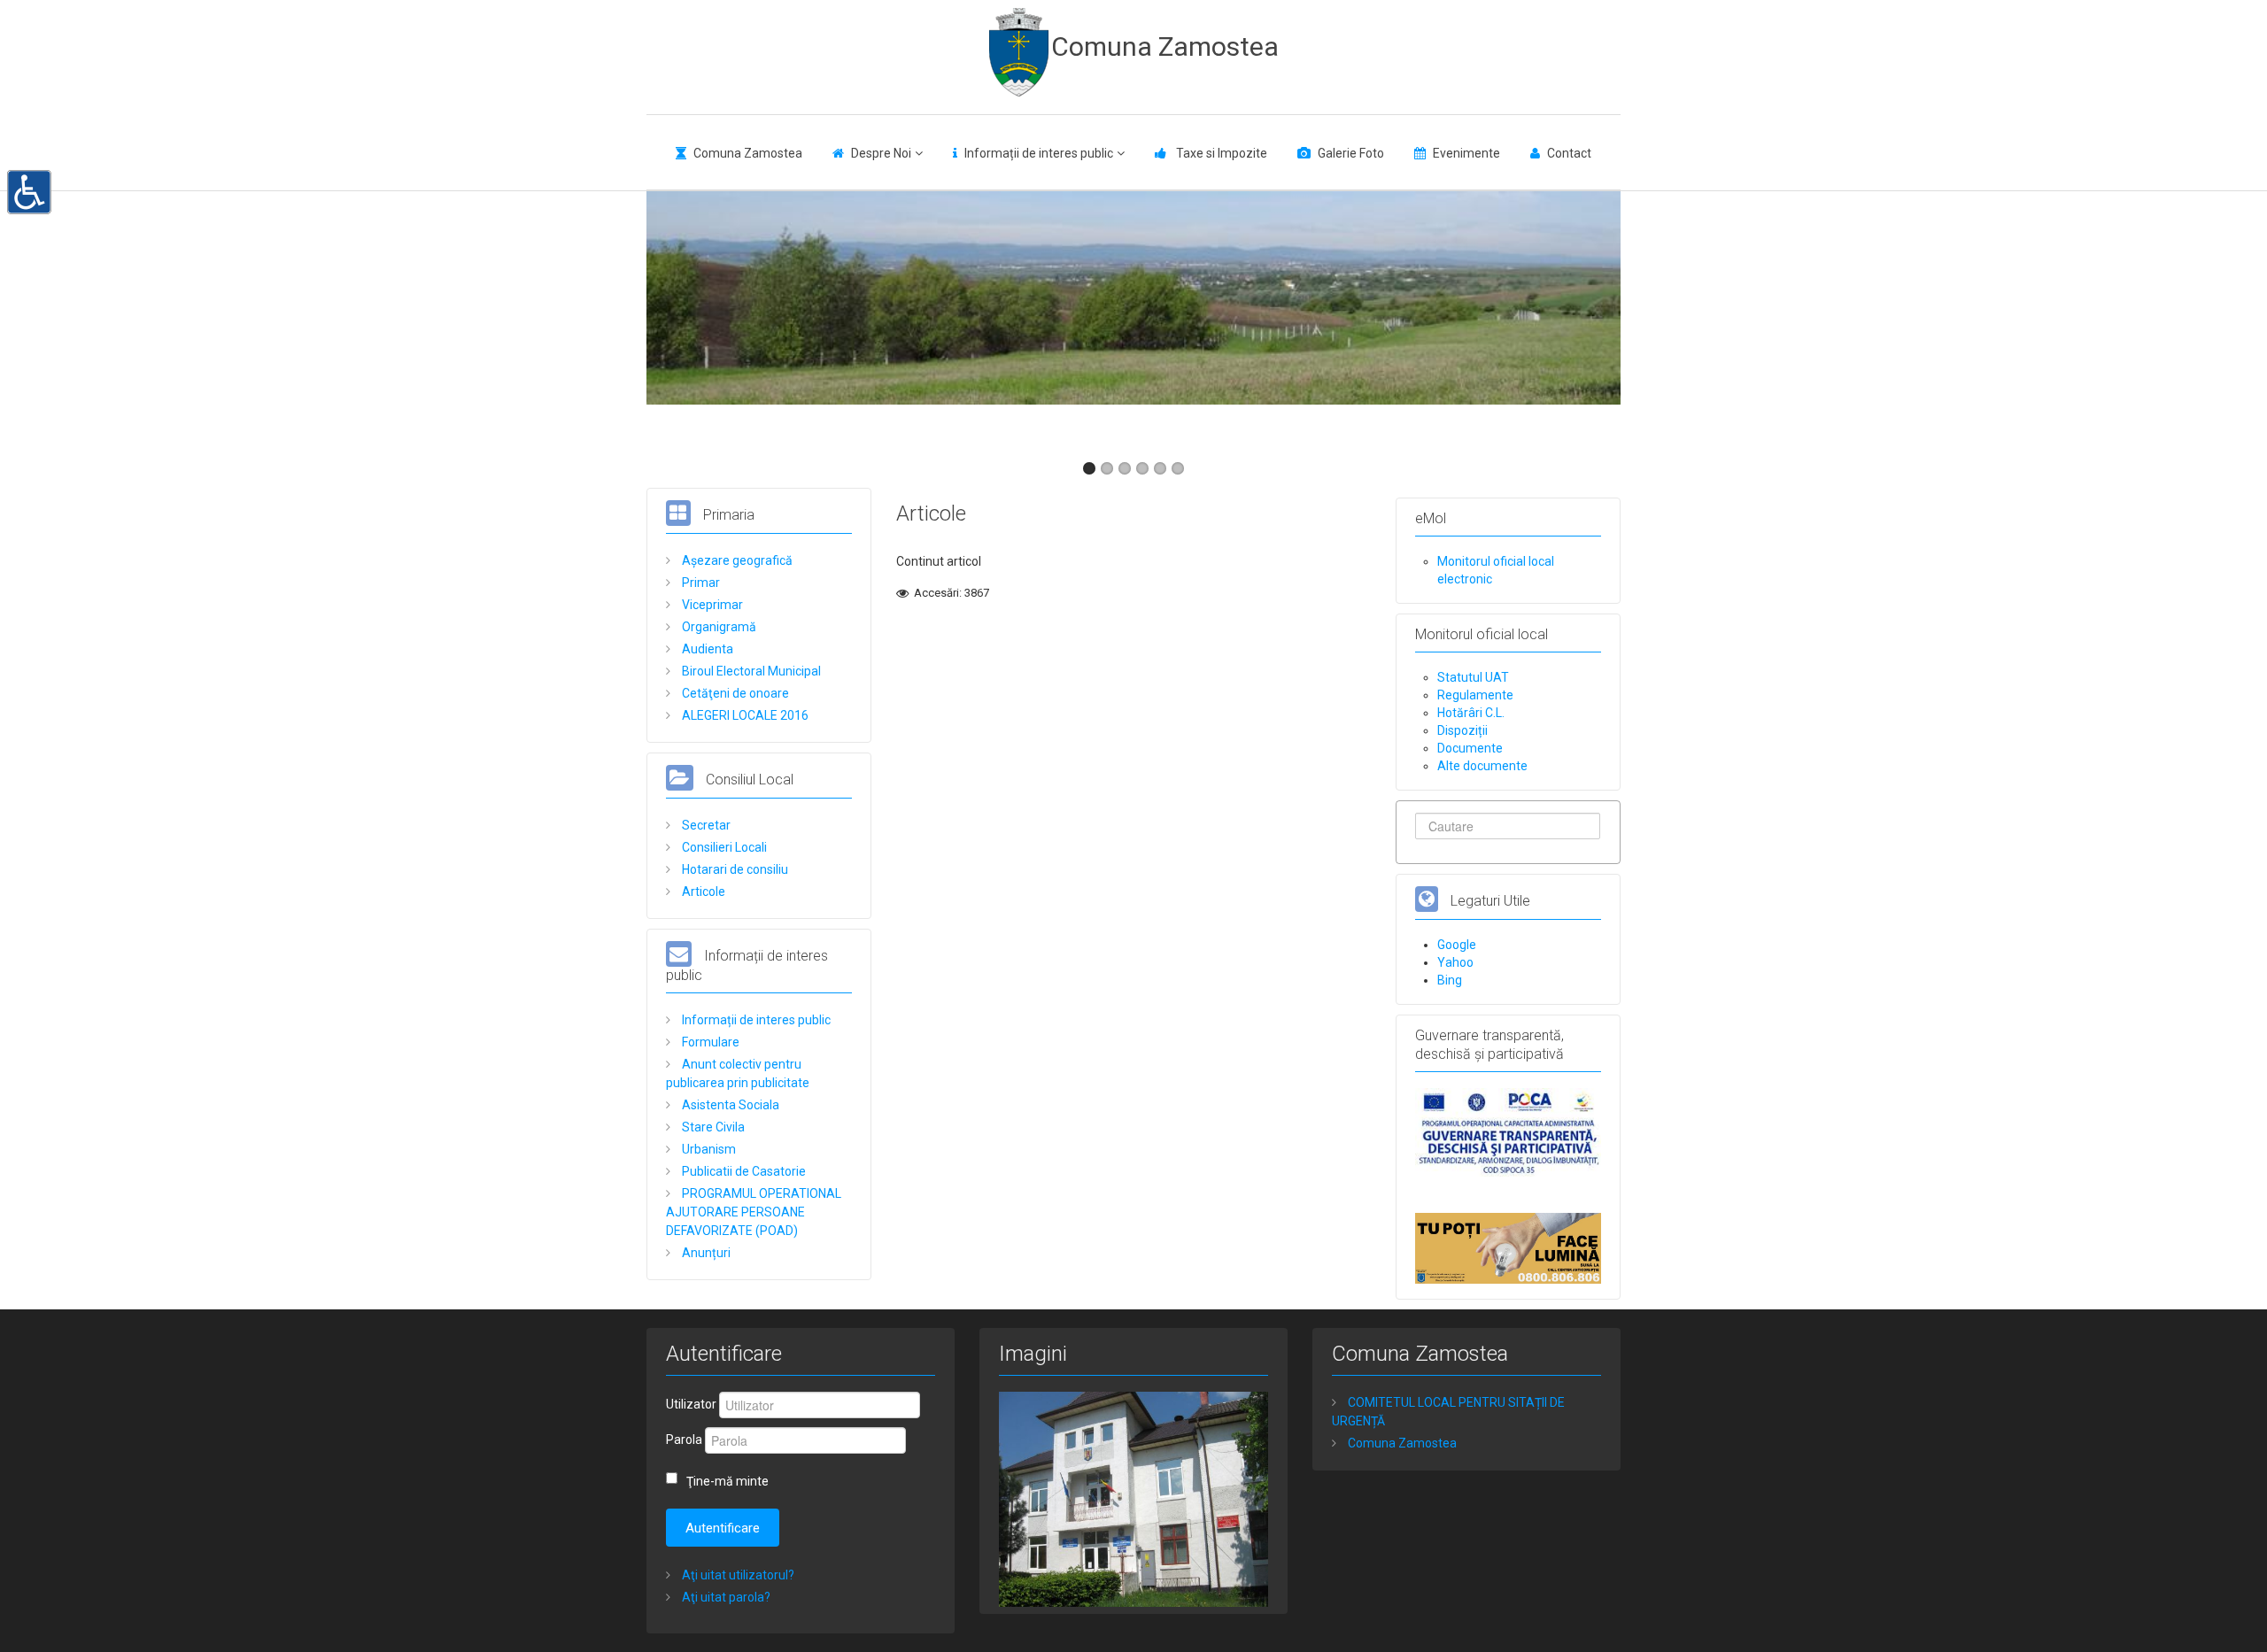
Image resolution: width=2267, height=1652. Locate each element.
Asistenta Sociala (729, 1105)
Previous (669, 319)
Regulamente (1475, 695)
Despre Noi (881, 153)
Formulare (709, 1042)
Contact (1569, 153)
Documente (1470, 748)
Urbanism (708, 1149)
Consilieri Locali (723, 847)
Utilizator (691, 1404)
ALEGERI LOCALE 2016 (744, 715)
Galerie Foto (1351, 153)
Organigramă (718, 627)
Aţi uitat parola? (725, 1597)
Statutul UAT (1473, 677)
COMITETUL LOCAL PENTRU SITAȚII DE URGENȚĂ (1448, 1412)
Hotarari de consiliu (734, 869)
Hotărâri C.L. (1471, 713)
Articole (702, 892)
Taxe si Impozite (1220, 153)
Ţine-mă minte (727, 1481)
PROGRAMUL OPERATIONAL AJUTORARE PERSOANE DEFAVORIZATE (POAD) (754, 1212)
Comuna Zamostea (1165, 46)
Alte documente (1482, 766)
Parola (684, 1440)
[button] (29, 190)
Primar (700, 583)
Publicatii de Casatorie (743, 1171)
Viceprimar (711, 605)
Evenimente (1466, 153)
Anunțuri (705, 1253)
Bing (1450, 980)
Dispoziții (1462, 730)
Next (1598, 319)
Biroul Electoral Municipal (750, 671)
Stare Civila (712, 1127)
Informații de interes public (1039, 153)
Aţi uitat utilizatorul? (737, 1575)
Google (1457, 945)
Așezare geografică (736, 560)
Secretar (705, 825)
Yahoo (1455, 962)
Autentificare (723, 1528)
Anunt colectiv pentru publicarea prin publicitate (738, 1073)
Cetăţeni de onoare (734, 693)
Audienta (706, 649)
